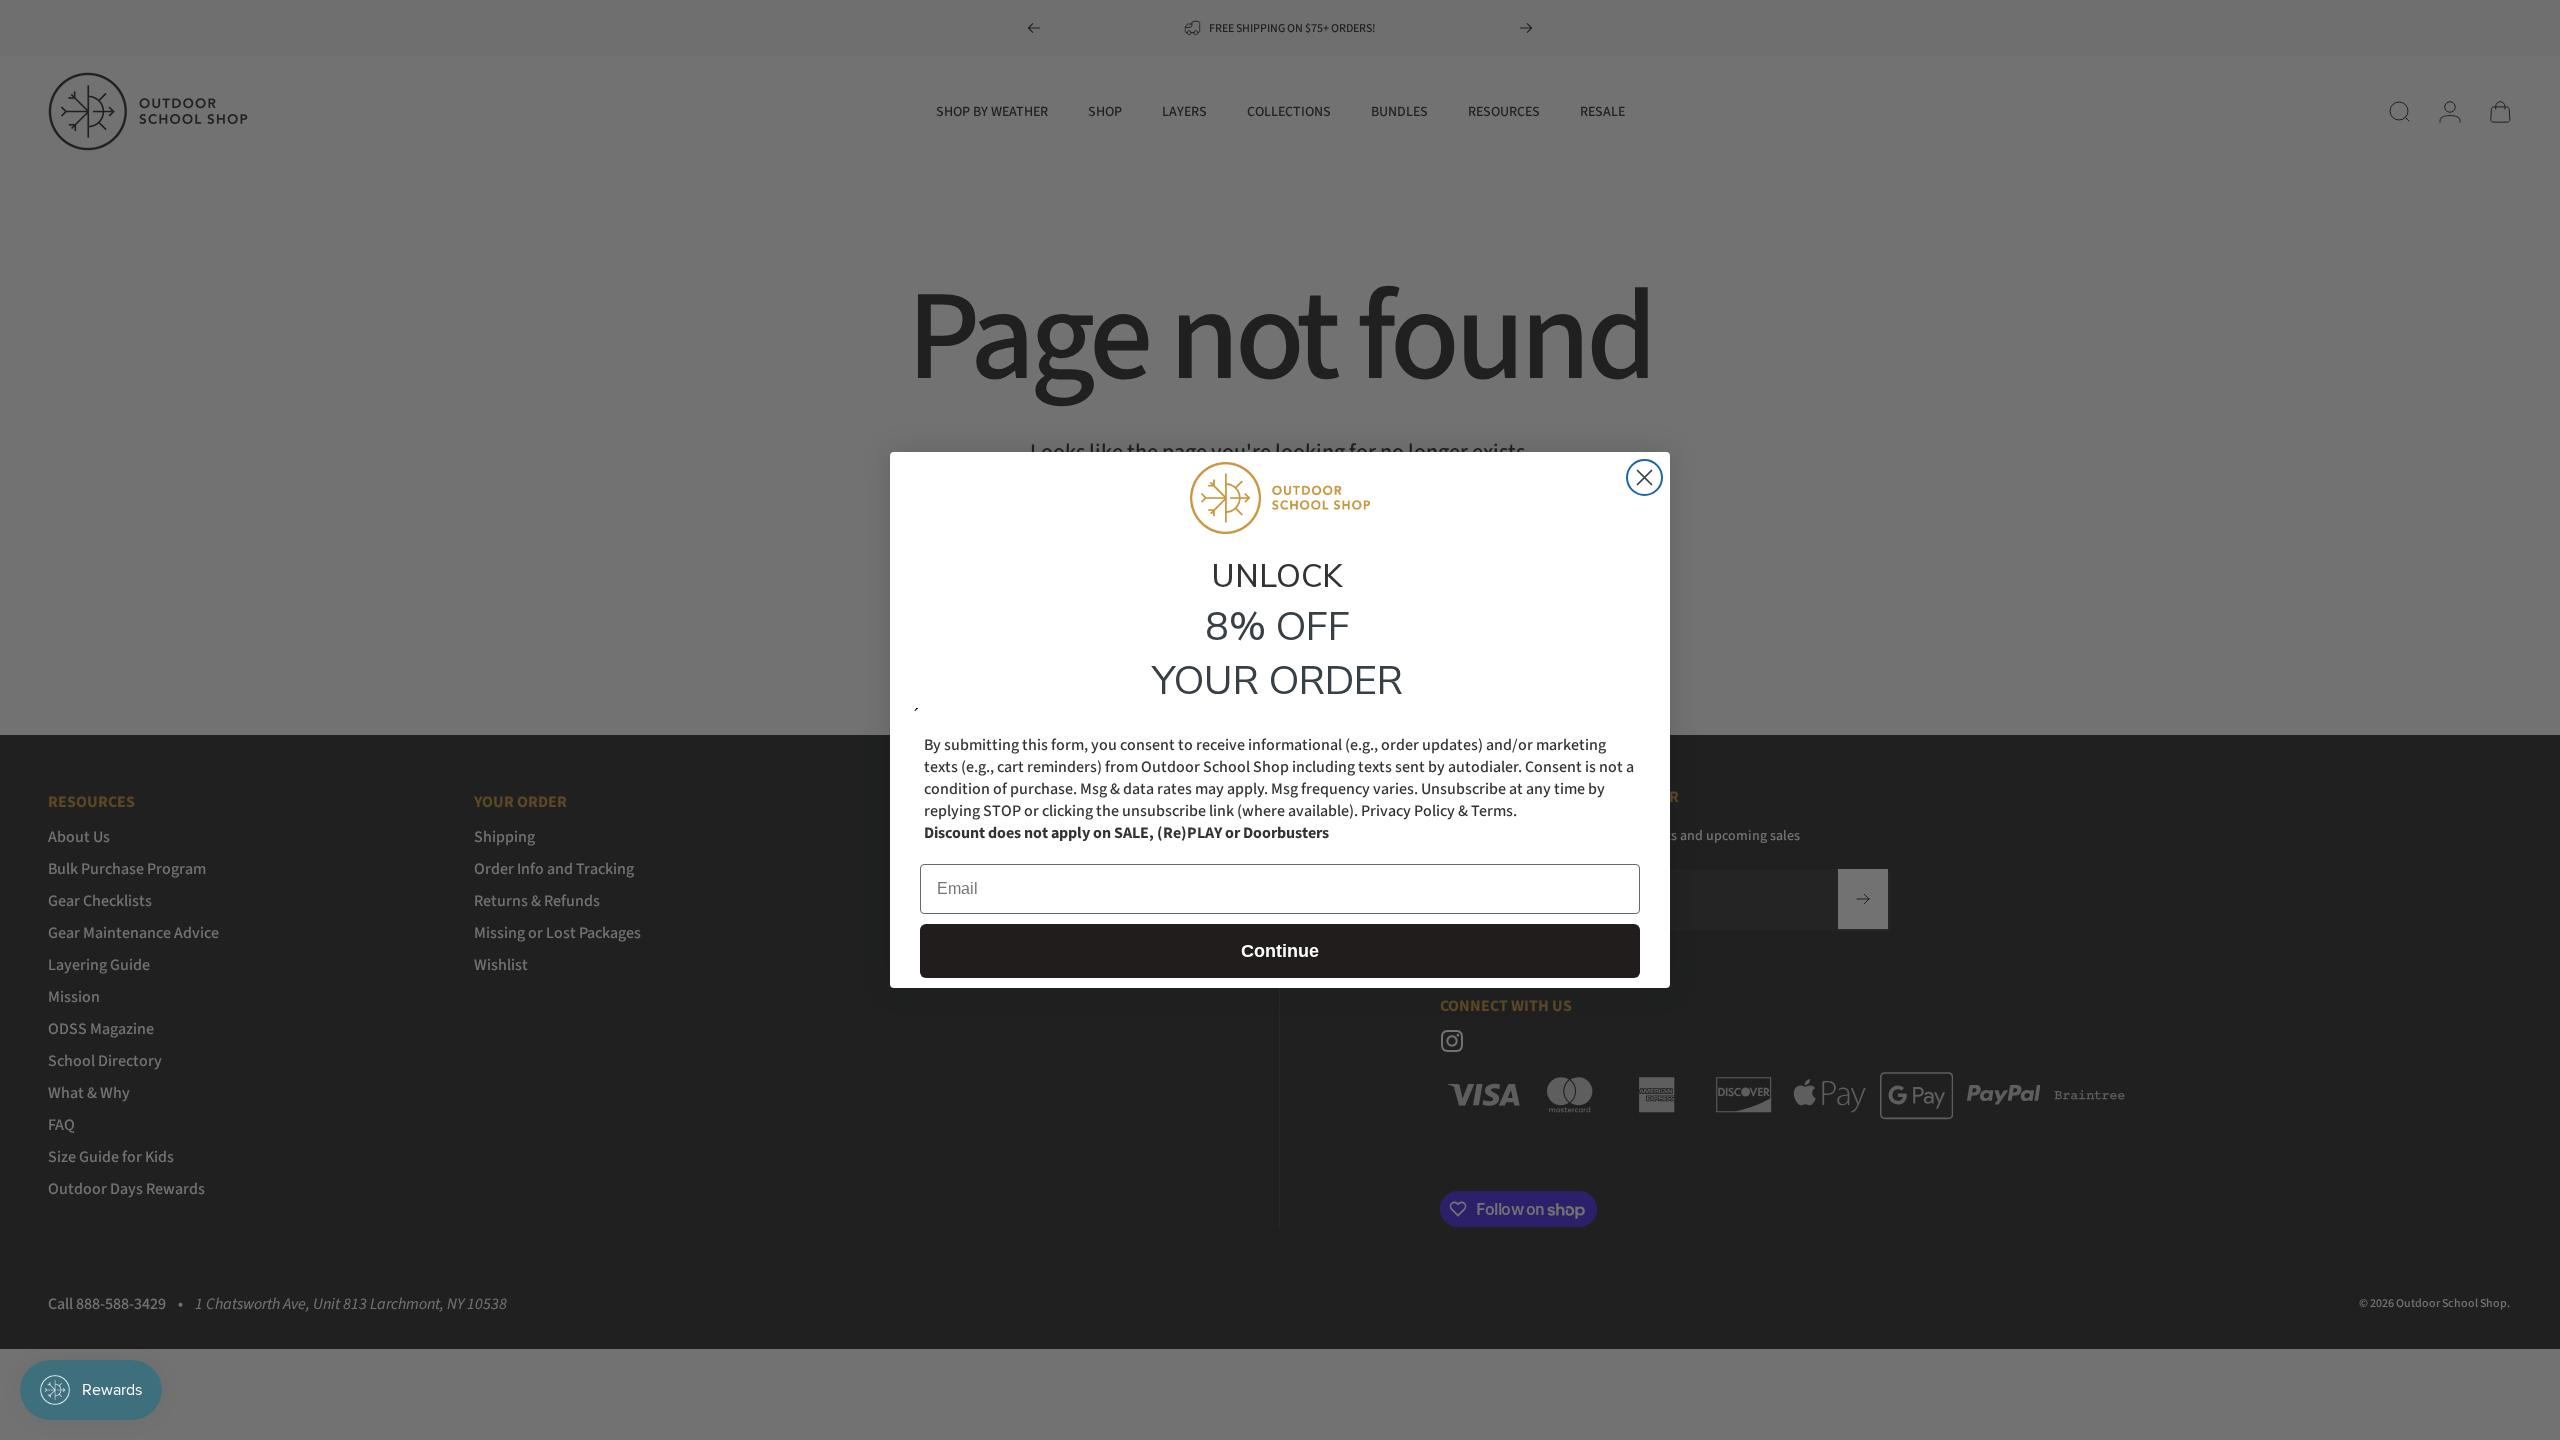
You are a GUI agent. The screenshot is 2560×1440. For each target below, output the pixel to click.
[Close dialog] (1644, 477)
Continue (1280, 951)
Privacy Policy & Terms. (1439, 811)
